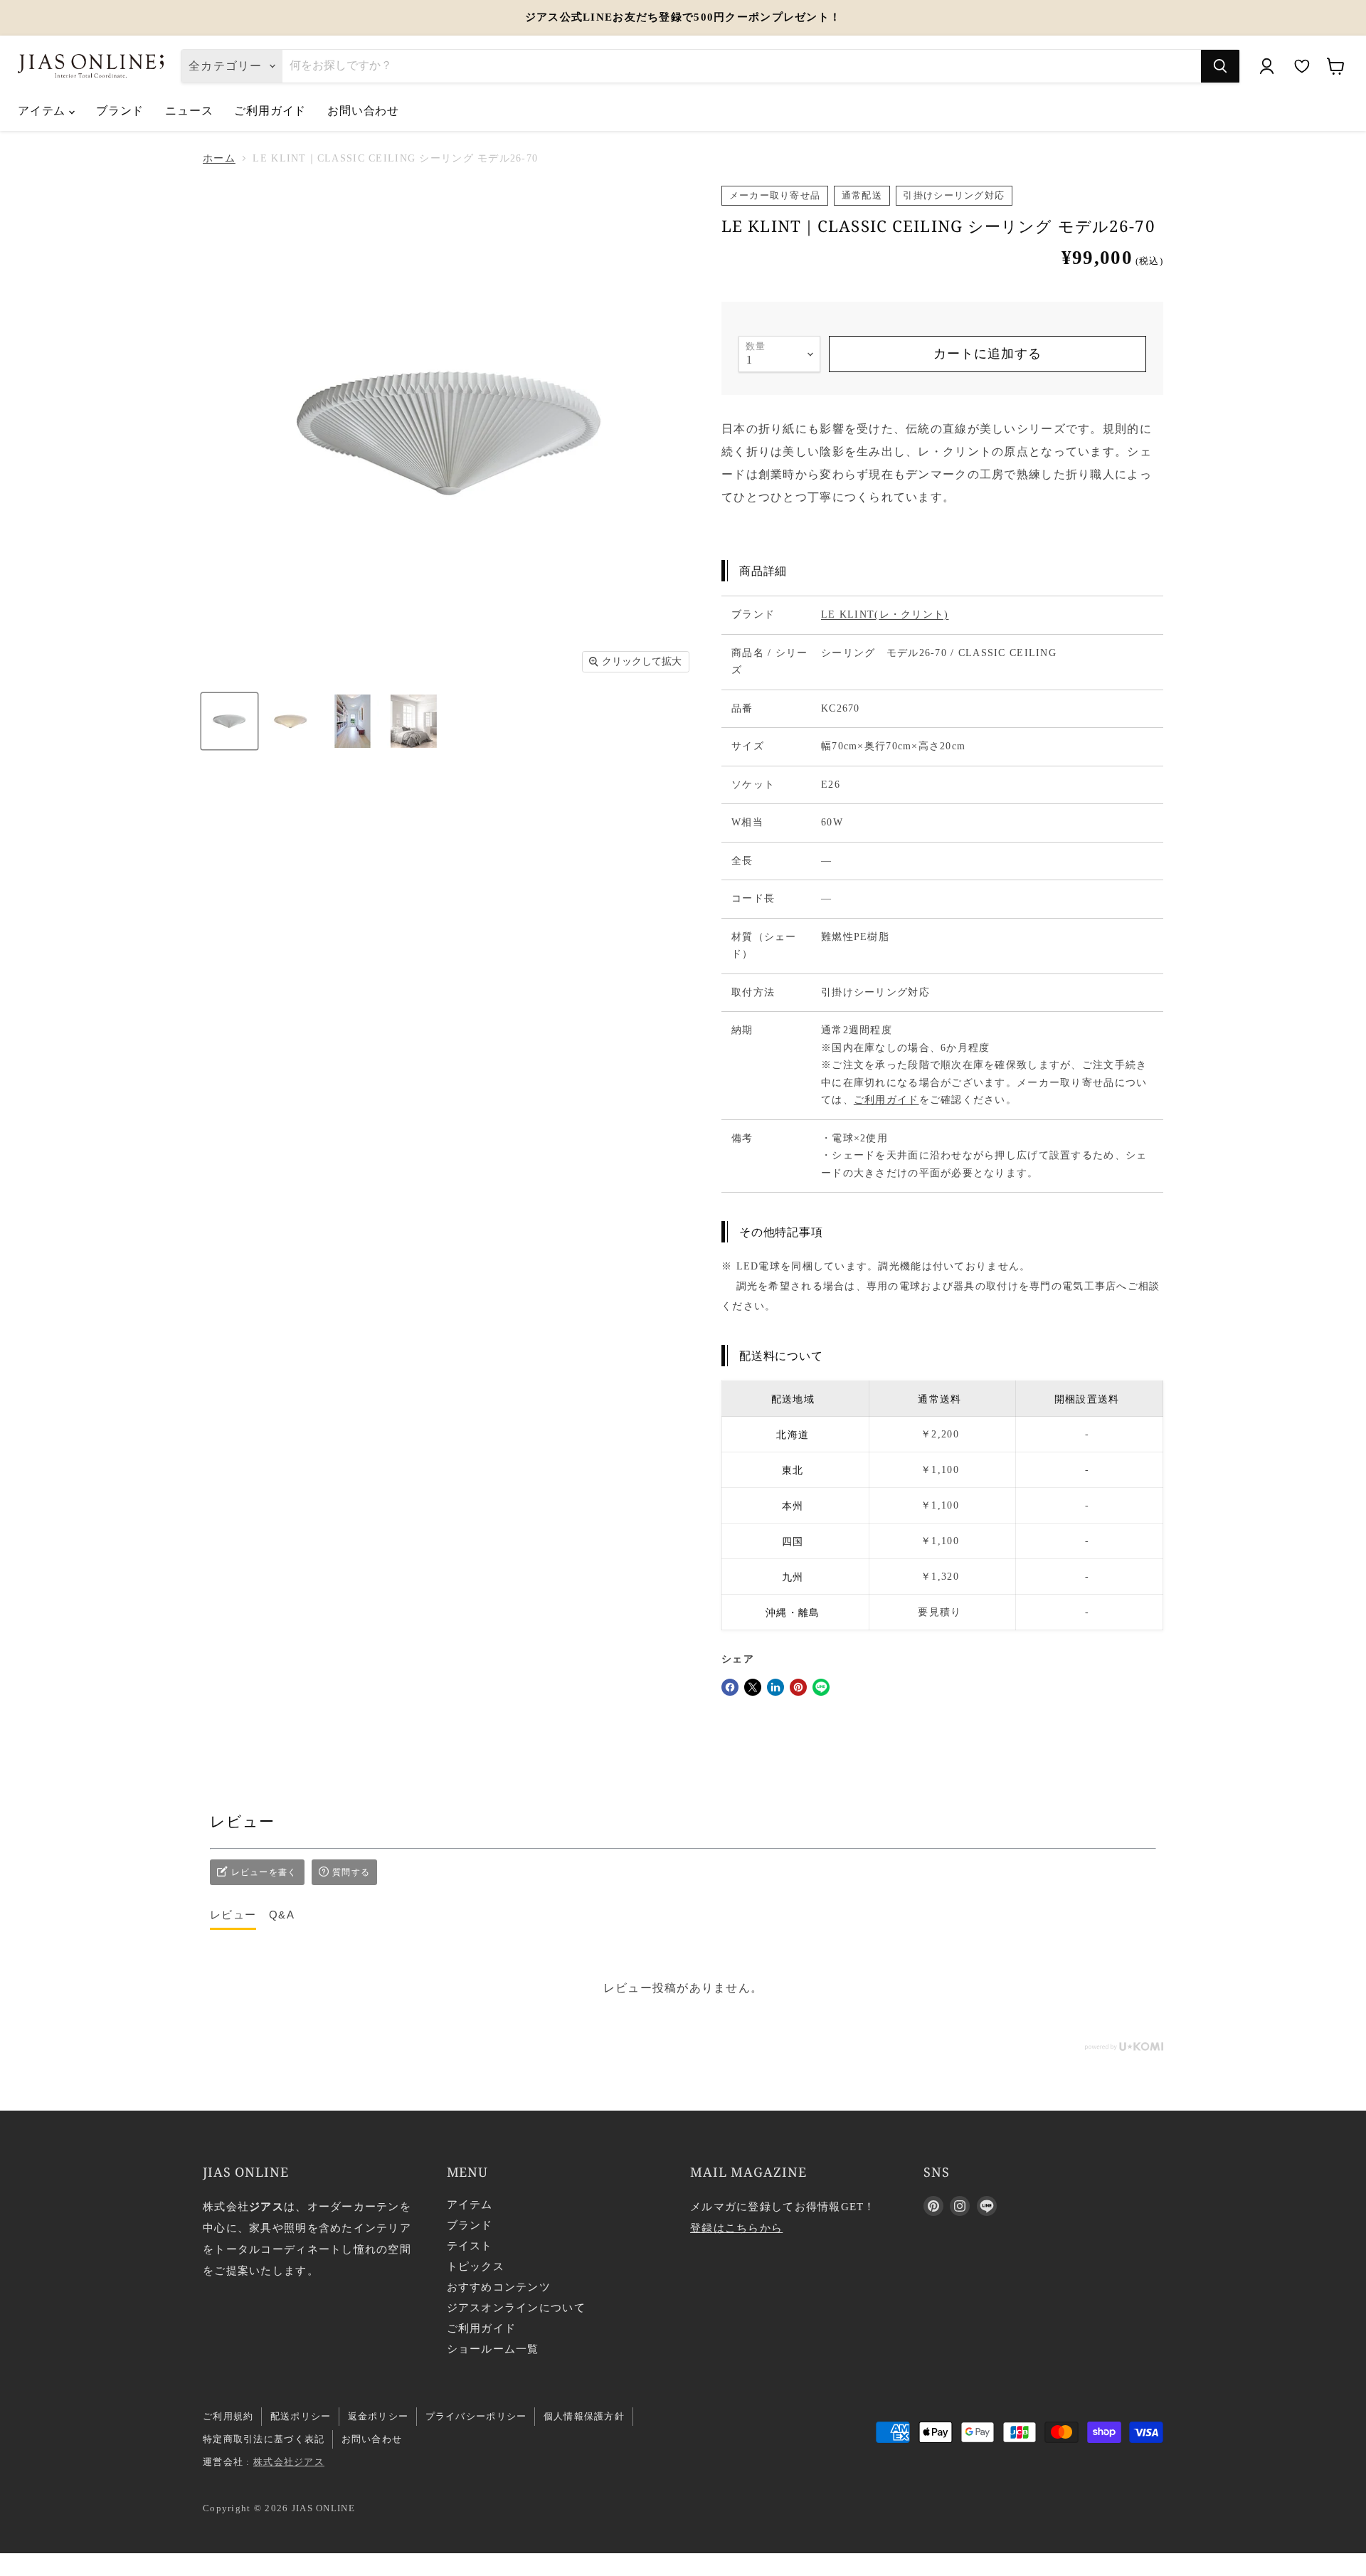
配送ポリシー (301, 2416)
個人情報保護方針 (584, 2416)
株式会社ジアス (289, 2462)
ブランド (120, 110)
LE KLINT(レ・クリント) (885, 614)
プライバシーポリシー (476, 2416)
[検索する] (1220, 66)
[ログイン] (1266, 66)
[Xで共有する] (753, 1687)
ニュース (189, 110)
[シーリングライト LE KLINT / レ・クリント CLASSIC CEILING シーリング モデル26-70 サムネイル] (229, 721)
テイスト (470, 2246)
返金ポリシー (378, 2416)
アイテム (43, 110)
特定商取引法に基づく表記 (264, 2439)
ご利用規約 (228, 2416)
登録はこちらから (736, 2228)
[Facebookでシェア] (730, 1687)
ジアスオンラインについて (516, 2308)
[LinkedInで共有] (775, 1687)
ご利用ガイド (270, 110)
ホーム (219, 158)
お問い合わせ (363, 110)
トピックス (476, 2266)
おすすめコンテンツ (499, 2287)
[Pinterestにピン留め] (798, 1687)
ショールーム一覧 (493, 2349)
